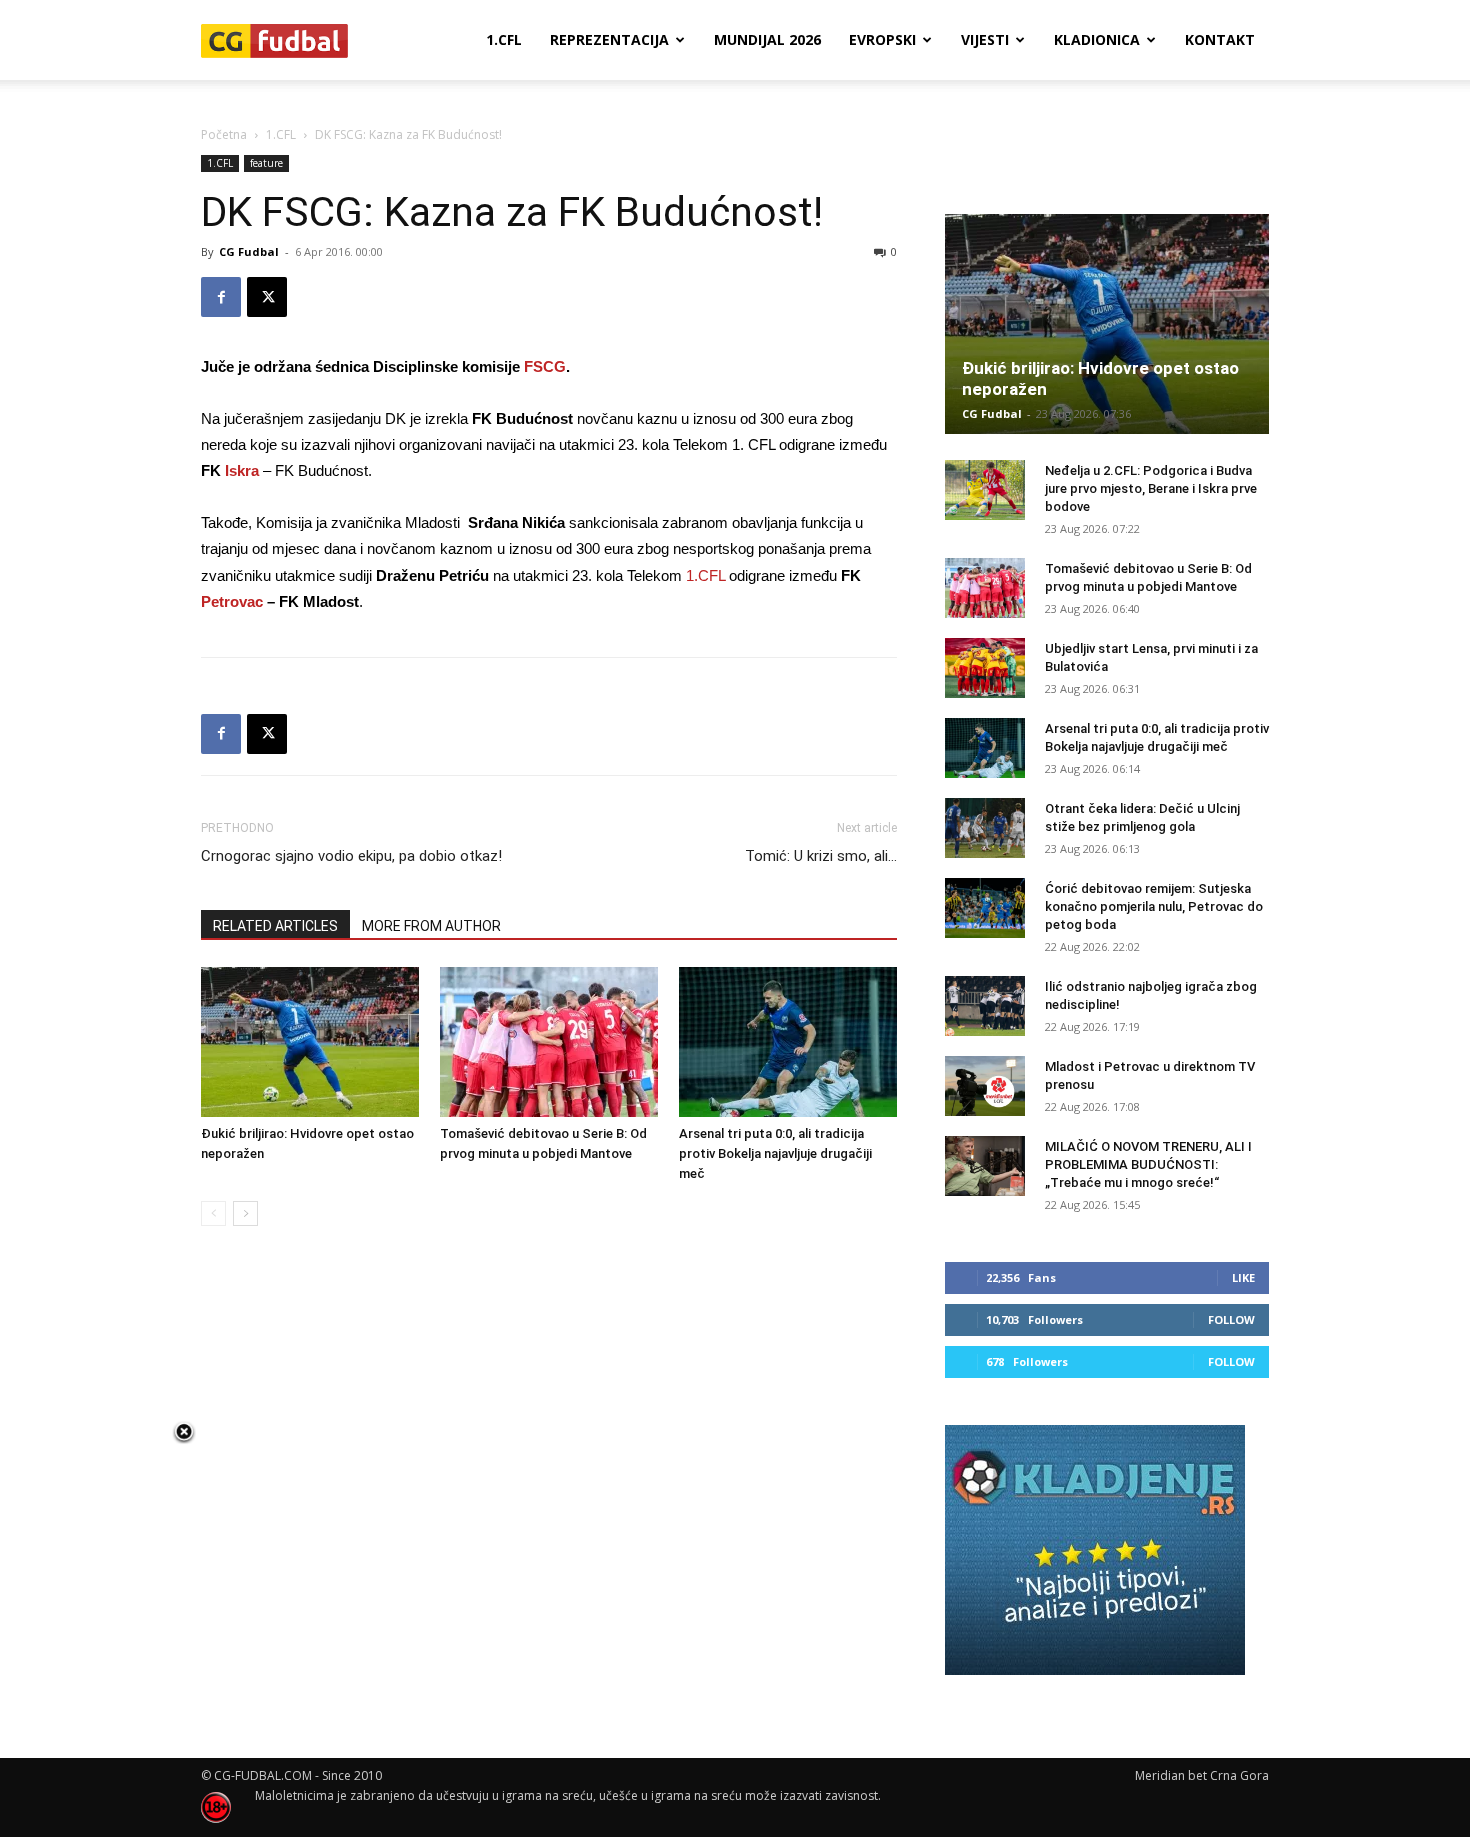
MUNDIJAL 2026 (767, 39)
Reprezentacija (609, 39)
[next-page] (245, 1213)
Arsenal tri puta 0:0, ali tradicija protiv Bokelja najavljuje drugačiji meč (775, 1153)
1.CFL (504, 39)
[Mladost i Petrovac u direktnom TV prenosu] (985, 1086)
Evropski (882, 39)
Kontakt (1220, 39)
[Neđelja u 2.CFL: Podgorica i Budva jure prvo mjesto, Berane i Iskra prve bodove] (985, 490)
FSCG (545, 366)
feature (266, 163)
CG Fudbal (249, 251)
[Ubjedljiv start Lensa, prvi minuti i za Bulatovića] (985, 668)
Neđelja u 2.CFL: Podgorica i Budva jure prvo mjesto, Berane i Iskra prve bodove (1151, 488)
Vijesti (985, 39)
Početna (224, 134)
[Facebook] (221, 297)
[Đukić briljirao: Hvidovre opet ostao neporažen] (310, 1042)
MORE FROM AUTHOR (431, 926)
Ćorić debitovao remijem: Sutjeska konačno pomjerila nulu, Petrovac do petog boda (1154, 906)
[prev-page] (213, 1213)
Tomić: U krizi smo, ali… (821, 856)
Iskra (242, 470)
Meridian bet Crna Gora (1202, 1775)
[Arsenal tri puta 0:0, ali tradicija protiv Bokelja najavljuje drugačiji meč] (788, 1042)
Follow (1231, 1319)
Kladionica (1097, 39)
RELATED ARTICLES (275, 926)
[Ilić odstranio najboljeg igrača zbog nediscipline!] (985, 1006)
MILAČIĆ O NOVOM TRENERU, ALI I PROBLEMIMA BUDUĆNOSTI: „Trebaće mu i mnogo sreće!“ (1148, 1164)
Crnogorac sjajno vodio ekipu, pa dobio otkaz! (351, 856)
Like (1243, 1277)
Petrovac (232, 601)
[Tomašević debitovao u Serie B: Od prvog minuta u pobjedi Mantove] (549, 1042)
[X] (267, 297)
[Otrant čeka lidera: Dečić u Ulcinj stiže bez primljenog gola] (985, 828)
